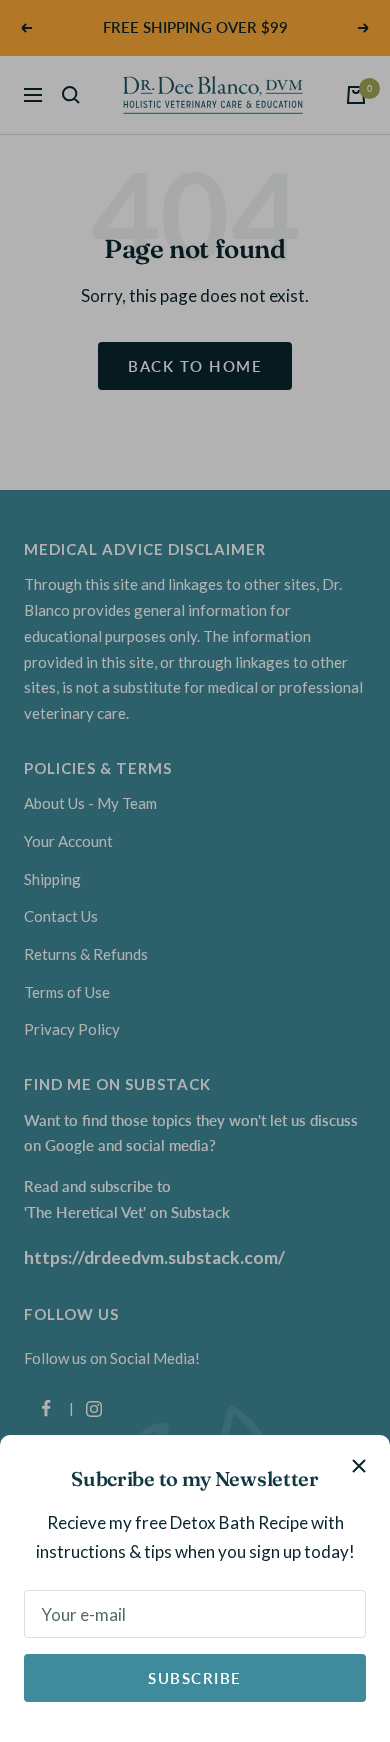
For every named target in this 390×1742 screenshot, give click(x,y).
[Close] (359, 1466)
